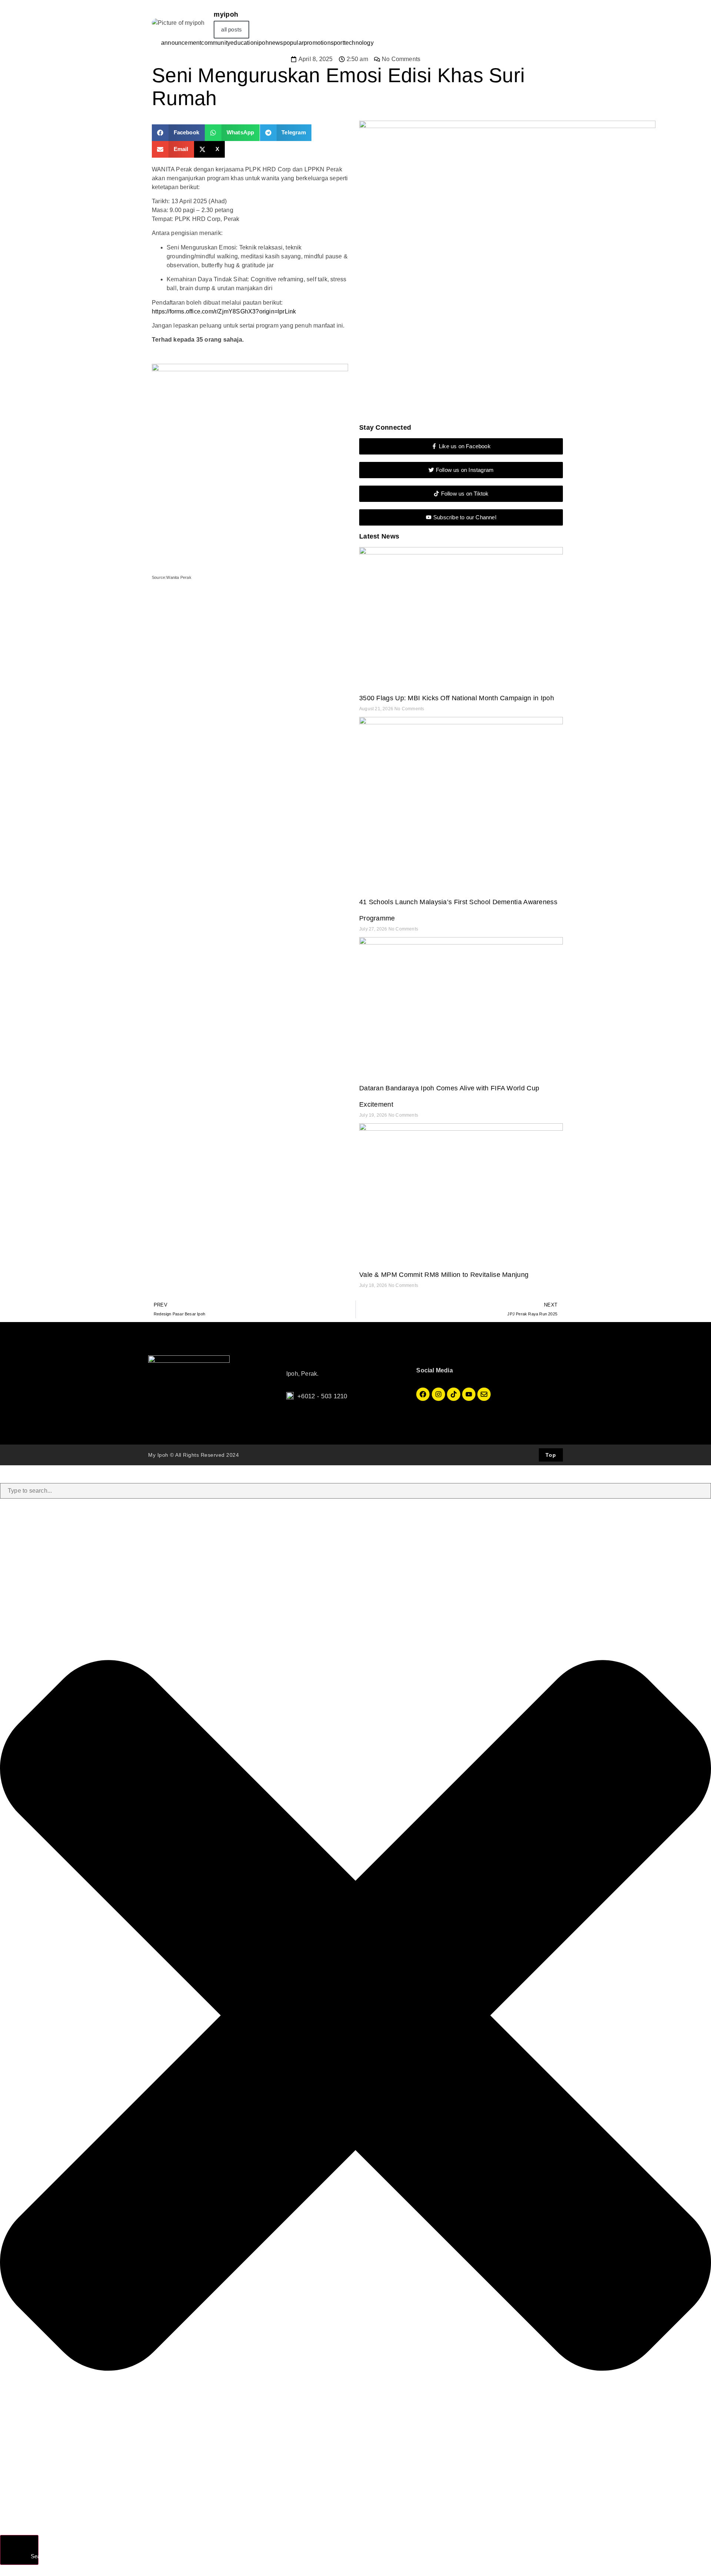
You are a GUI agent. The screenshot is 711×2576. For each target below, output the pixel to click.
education (244, 43)
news (276, 43)
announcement (181, 43)
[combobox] (355, 1491)
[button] (178, 133)
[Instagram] (438, 1394)
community (216, 43)
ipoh (263, 43)
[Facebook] (423, 1394)
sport (337, 43)
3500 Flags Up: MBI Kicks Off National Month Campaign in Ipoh (457, 698)
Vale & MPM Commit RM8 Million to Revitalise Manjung (444, 1275)
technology (359, 43)
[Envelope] (484, 1394)
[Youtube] (469, 1394)
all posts (231, 29)
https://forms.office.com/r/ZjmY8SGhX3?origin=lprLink (224, 311)
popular (293, 43)
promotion (317, 43)
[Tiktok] (454, 1394)
